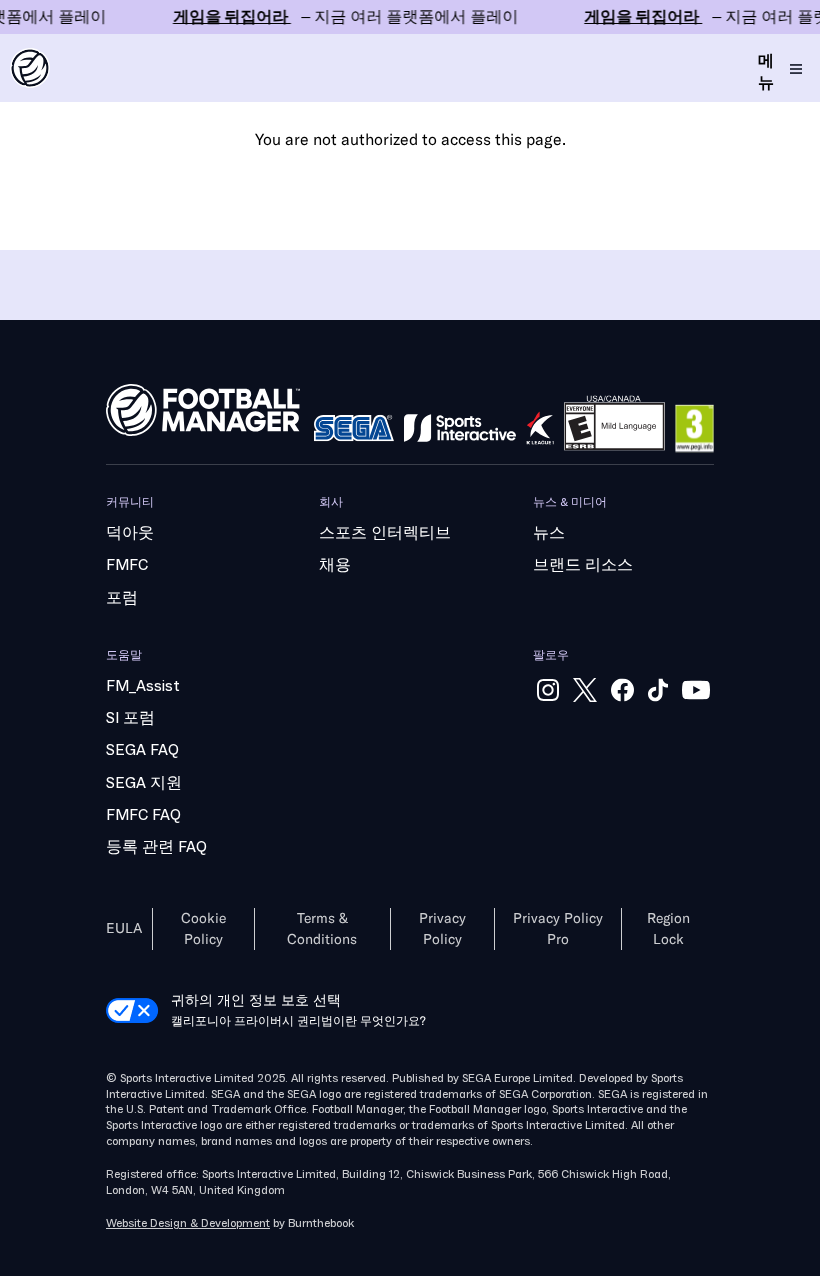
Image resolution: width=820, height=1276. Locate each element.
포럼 (122, 598)
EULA (124, 928)
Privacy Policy (442, 929)
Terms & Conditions (322, 929)
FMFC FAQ (143, 815)
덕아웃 (130, 533)
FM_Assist (143, 686)
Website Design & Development (188, 1223)
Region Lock (668, 929)
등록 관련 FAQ (156, 847)
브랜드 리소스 (583, 565)
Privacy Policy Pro (558, 929)
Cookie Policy (203, 929)
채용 (335, 565)
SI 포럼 (130, 718)
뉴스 (549, 533)
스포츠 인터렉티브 (385, 533)
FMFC (127, 565)
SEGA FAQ (142, 750)
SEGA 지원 (144, 783)
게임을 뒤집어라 (410, 17)
